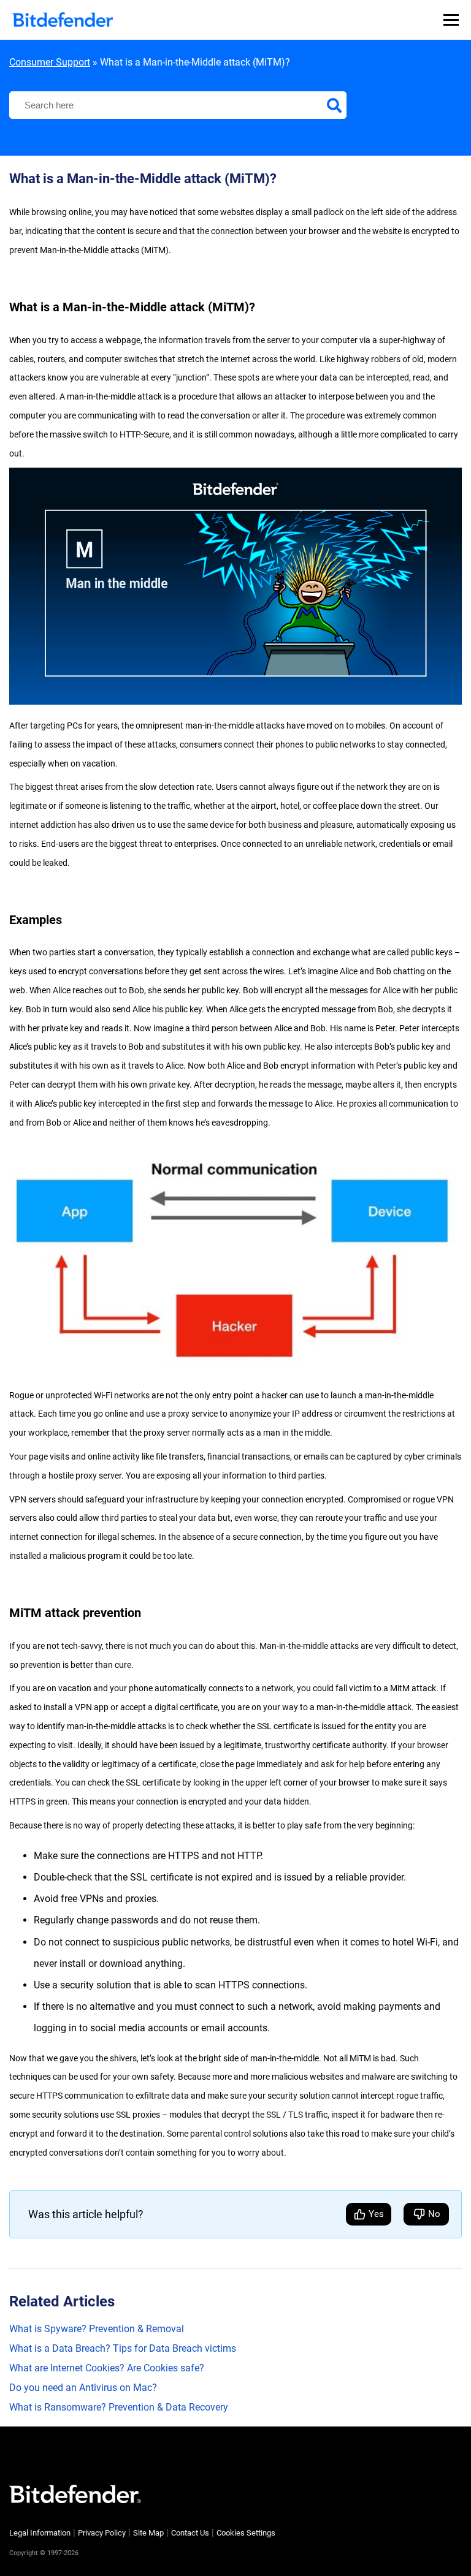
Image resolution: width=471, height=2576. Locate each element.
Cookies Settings (246, 2533)
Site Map (148, 2533)
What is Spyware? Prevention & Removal (97, 2329)
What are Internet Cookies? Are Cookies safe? (107, 2368)
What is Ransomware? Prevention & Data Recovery (119, 2407)
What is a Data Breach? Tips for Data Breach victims (123, 2348)
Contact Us (190, 2533)
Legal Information (40, 2533)
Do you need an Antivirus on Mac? (83, 2388)
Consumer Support (50, 62)
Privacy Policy (102, 2533)
